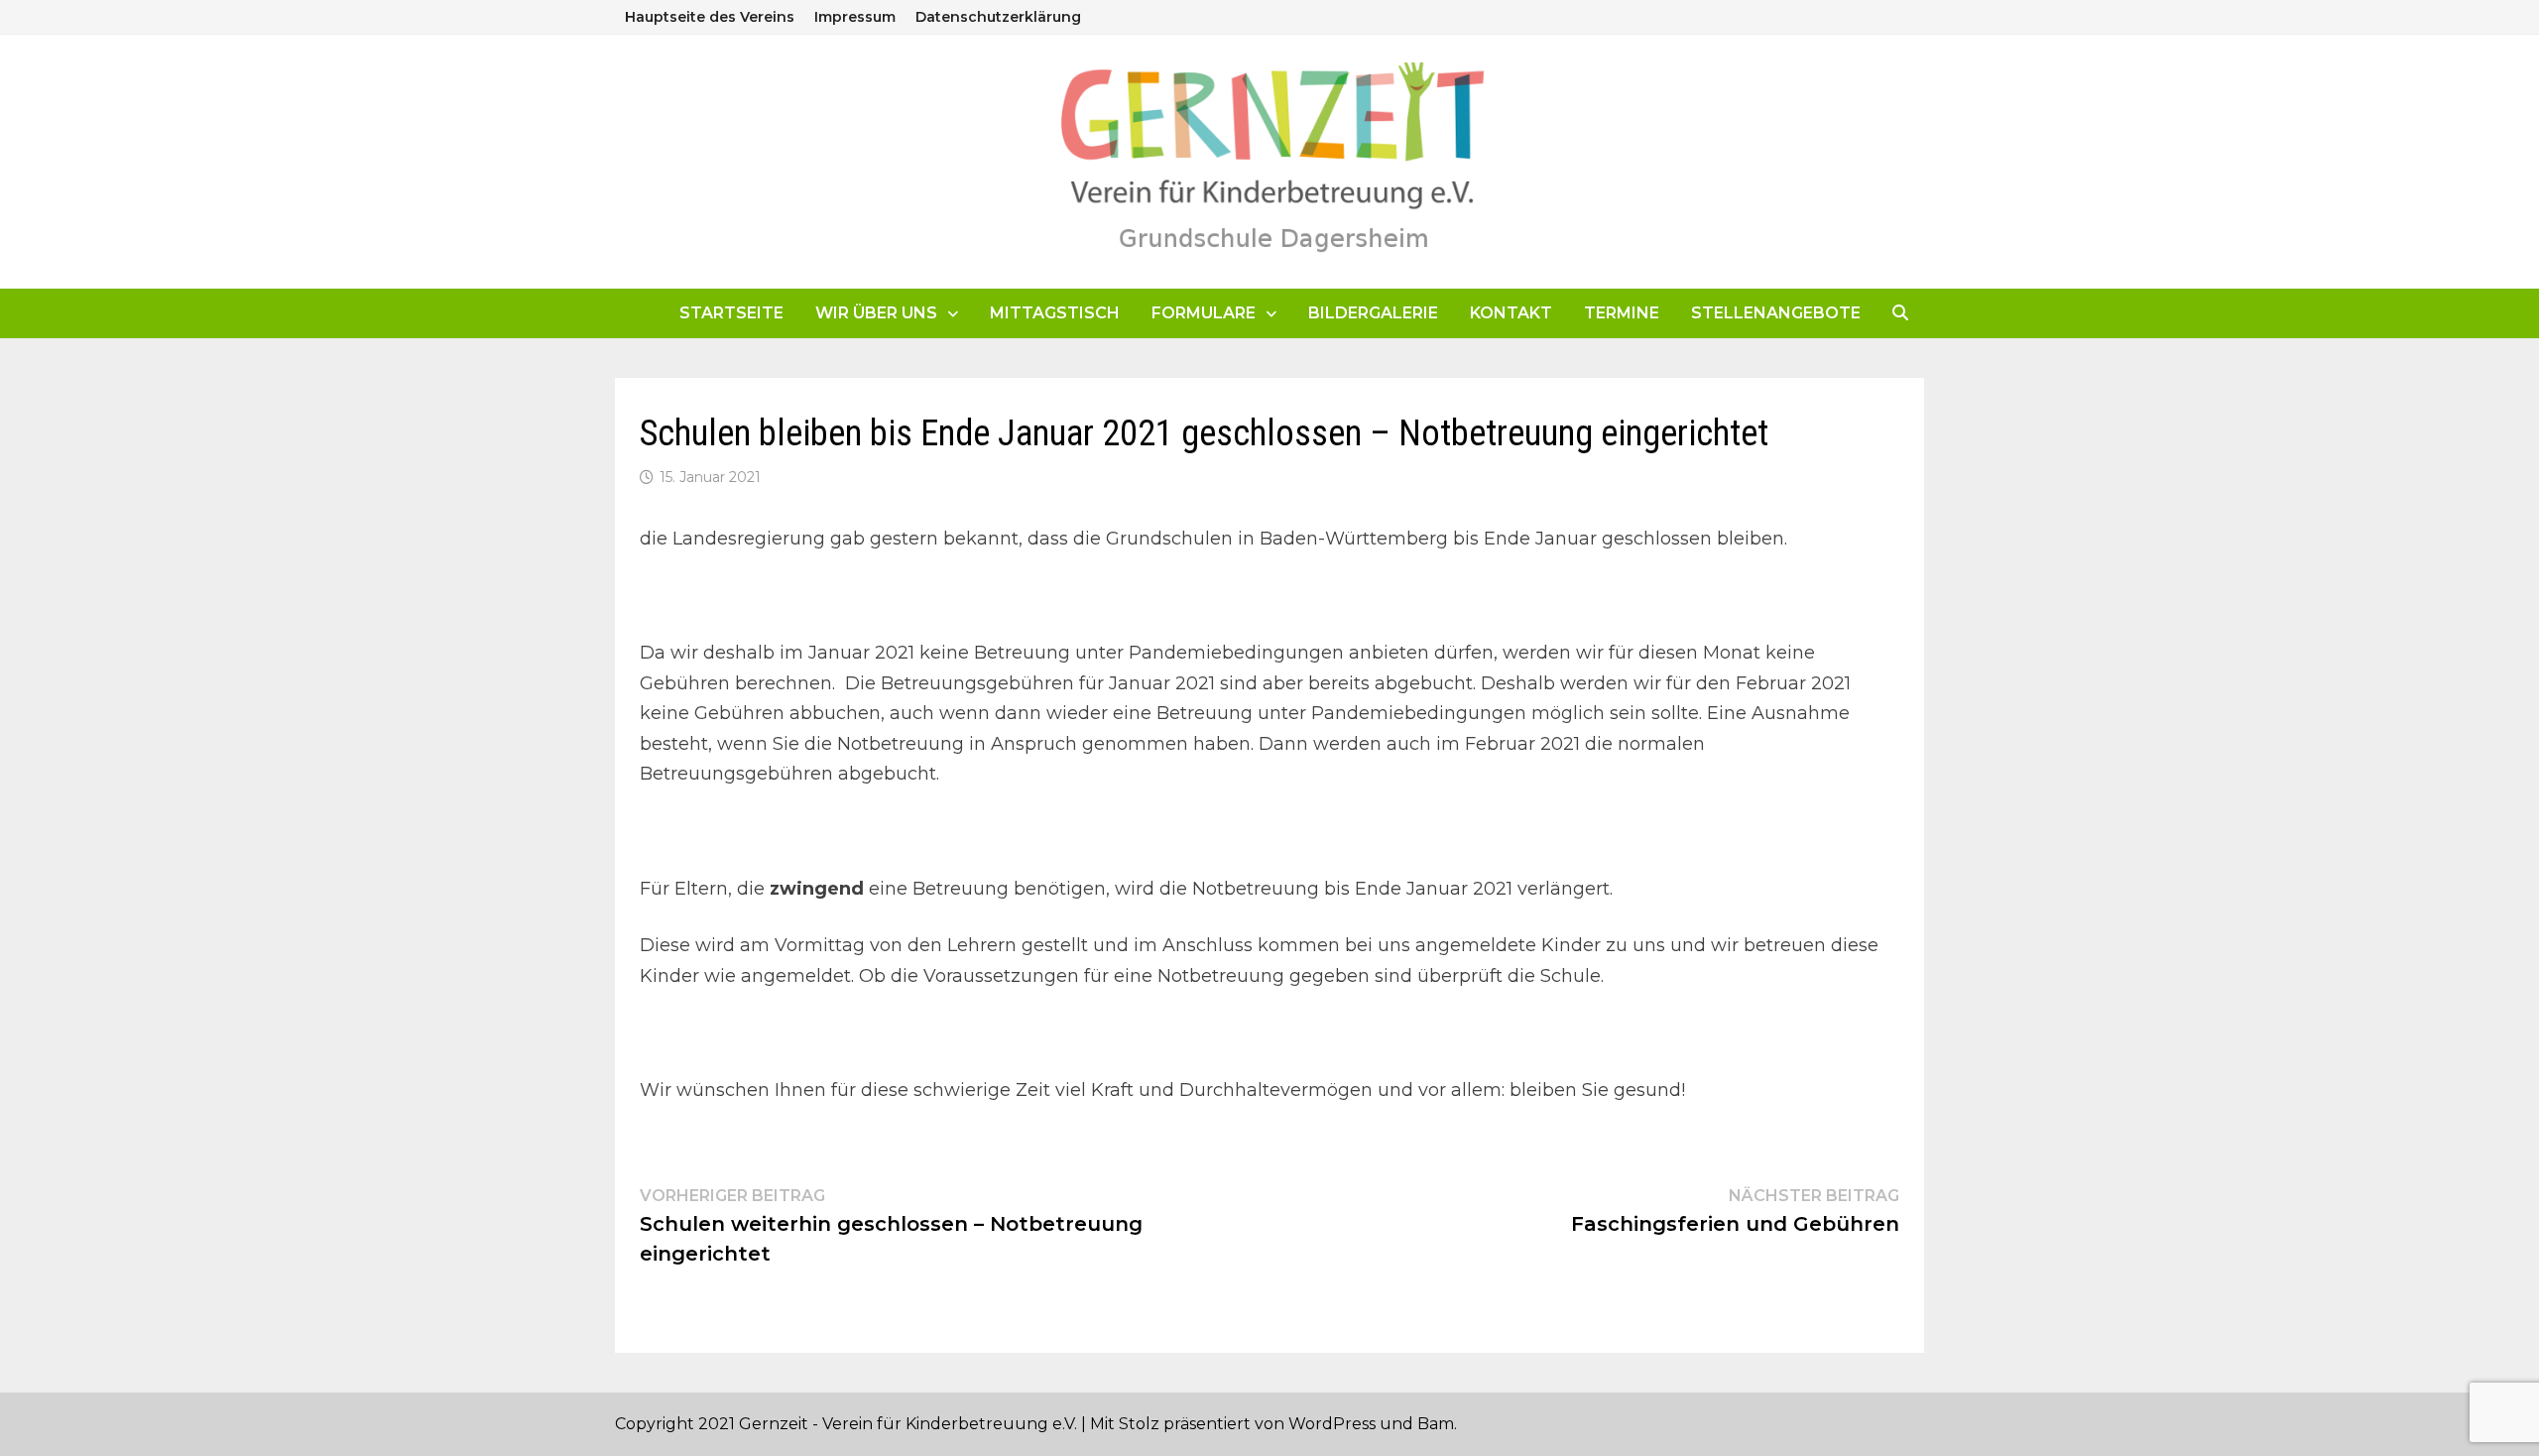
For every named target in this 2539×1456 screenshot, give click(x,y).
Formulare (1204, 313)
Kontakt (1511, 313)
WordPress (1332, 1424)
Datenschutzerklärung (998, 17)
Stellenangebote (1776, 313)
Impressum (855, 17)
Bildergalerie (1373, 313)
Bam (1436, 1424)
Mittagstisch (1055, 313)
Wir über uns (876, 313)
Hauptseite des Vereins (710, 17)
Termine (1622, 313)
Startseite (731, 313)
